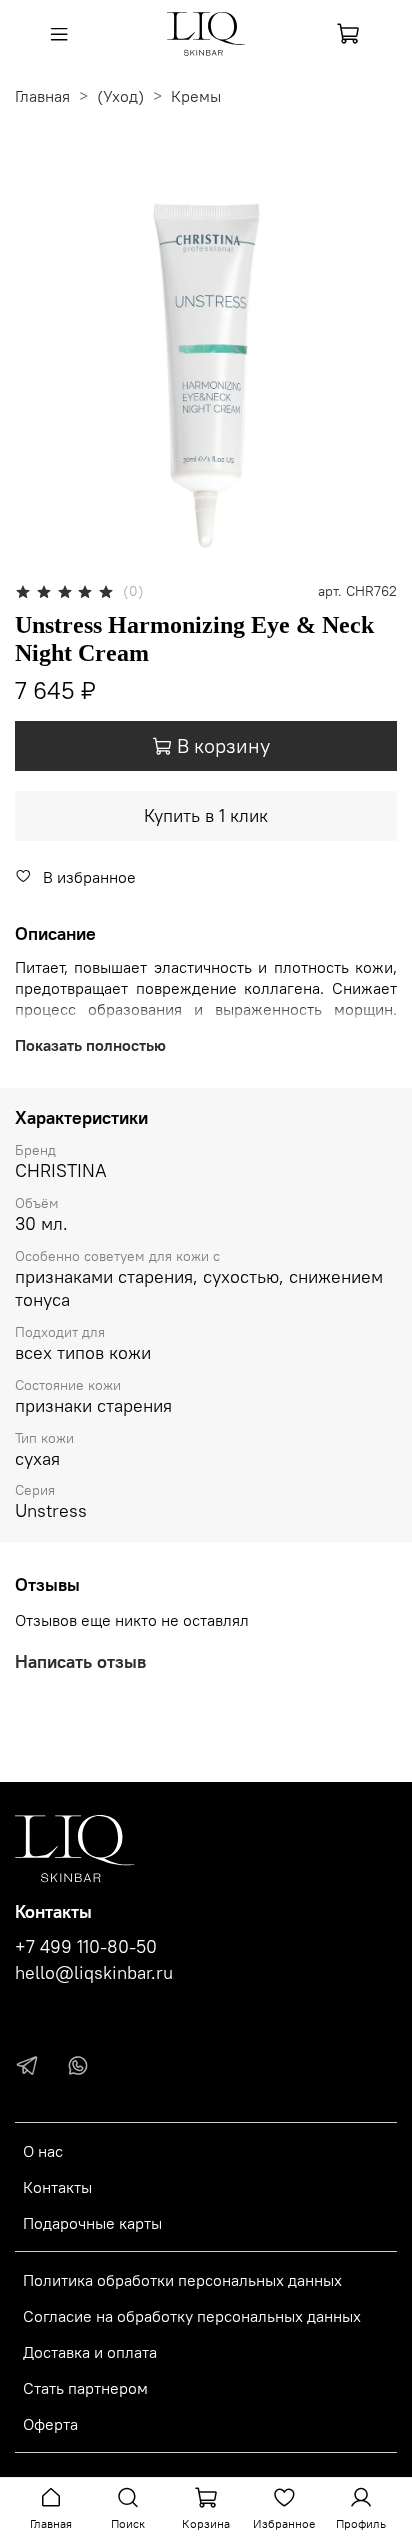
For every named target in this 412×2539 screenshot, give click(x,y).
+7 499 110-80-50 (86, 1947)
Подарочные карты (92, 2223)
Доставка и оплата (90, 2352)
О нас (43, 2151)
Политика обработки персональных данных (182, 2280)
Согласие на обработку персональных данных (192, 2316)
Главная (42, 96)
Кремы (196, 96)
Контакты (57, 2187)
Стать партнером (85, 2388)
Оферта (50, 2424)
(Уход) (120, 96)
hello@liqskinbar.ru (94, 1973)
